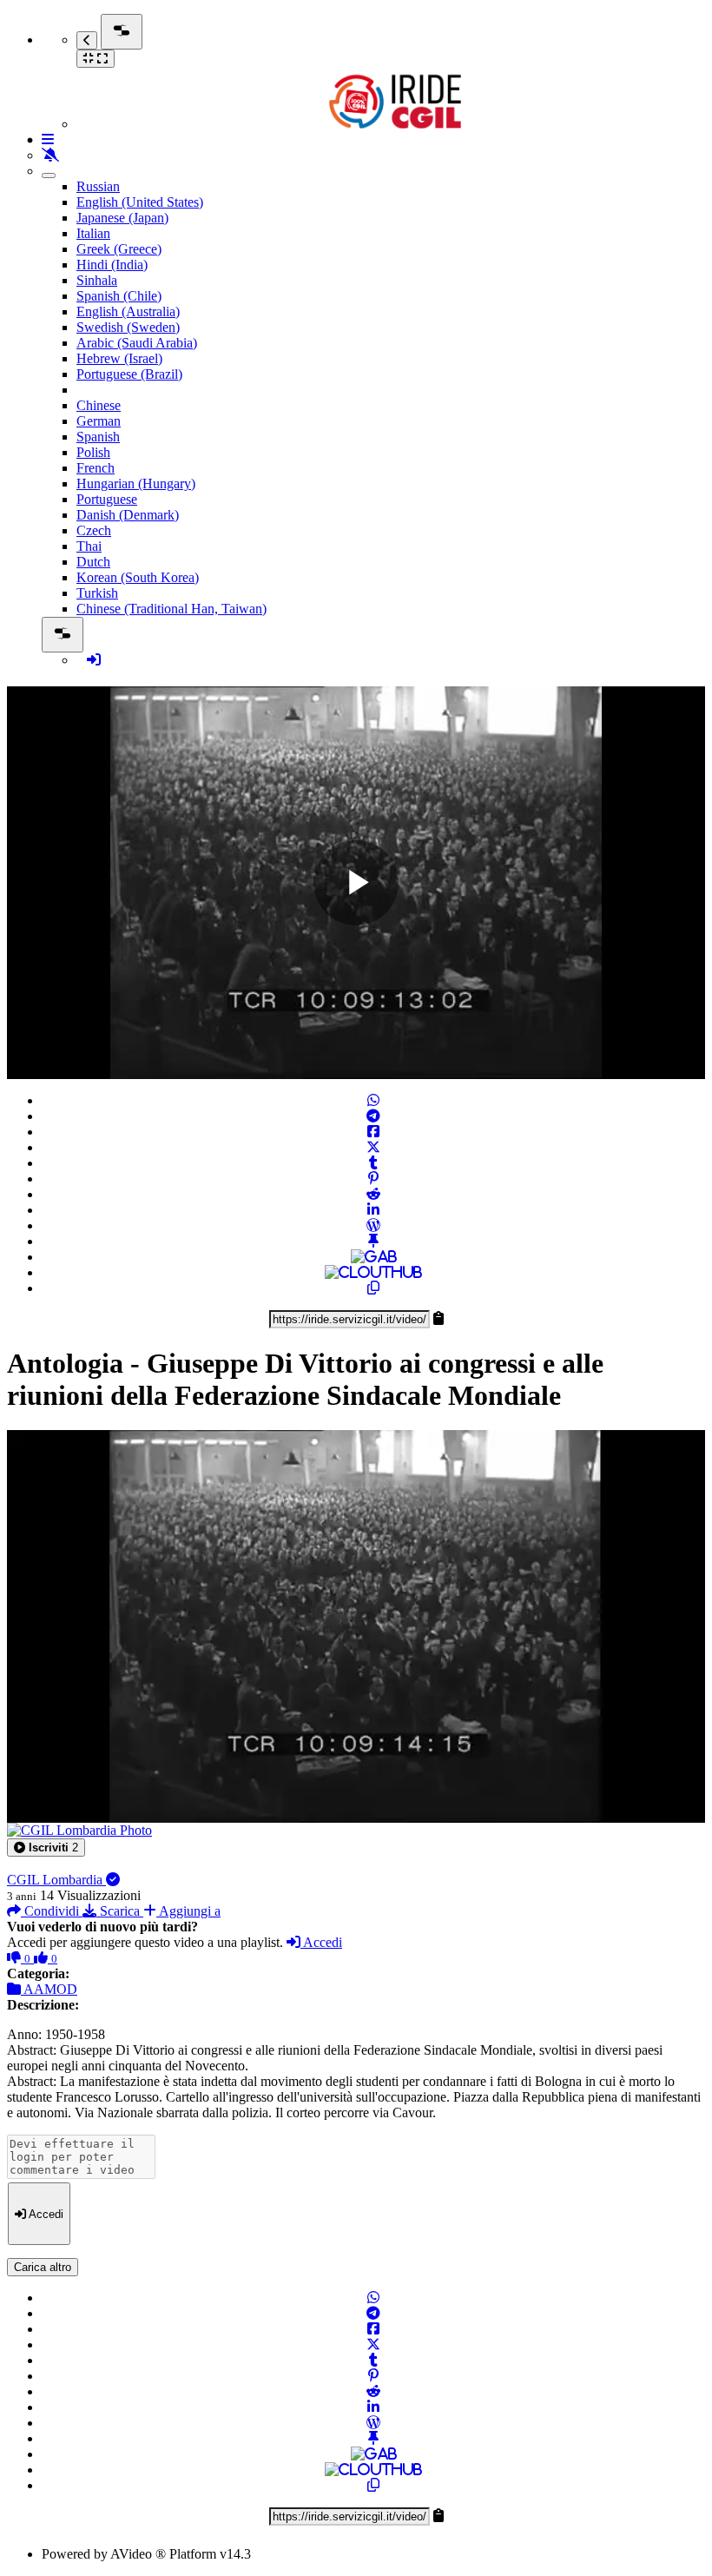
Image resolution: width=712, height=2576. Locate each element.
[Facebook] (373, 1132)
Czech (94, 530)
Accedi (321, 1942)
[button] (46, 1848)
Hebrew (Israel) (119, 358)
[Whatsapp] (373, 1100)
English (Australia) (128, 311)
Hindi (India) (112, 265)
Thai (89, 546)
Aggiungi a (188, 1911)
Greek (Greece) (119, 249)
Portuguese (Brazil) (129, 374)
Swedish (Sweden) (128, 327)
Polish (93, 452)
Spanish (98, 437)
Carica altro (43, 2267)
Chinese (99, 405)
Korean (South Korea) (138, 577)
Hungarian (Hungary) (136, 483)
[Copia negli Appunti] (373, 1288)
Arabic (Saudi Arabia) (137, 343)
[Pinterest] (373, 1179)
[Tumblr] (373, 1163)
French (96, 468)
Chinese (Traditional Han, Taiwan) (171, 609)
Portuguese (107, 499)
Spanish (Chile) (119, 296)
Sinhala (97, 280)
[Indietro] (87, 40)
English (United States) (140, 202)
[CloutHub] (373, 1272)
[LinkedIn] (373, 1210)
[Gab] (374, 1257)
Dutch (93, 562)
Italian (93, 233)
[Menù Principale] (122, 32)
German (99, 421)
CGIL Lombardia (56, 1880)
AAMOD (49, 1989)
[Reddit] (373, 1194)
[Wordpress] (373, 1225)
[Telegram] (373, 1116)
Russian (98, 186)
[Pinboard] (373, 1241)
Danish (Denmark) (128, 515)
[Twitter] (373, 1147)
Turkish (97, 593)
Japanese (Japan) (122, 218)
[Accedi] (94, 660)
